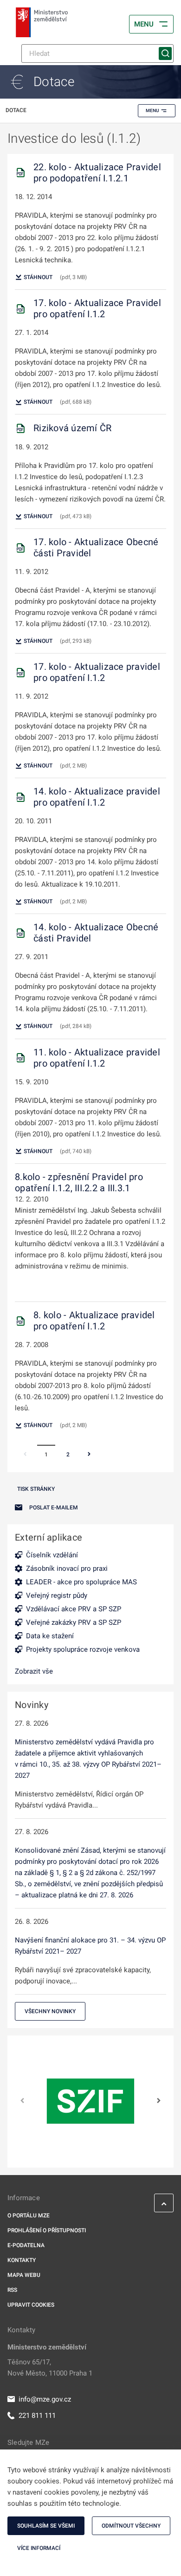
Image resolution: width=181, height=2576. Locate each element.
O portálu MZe (29, 2216)
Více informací (39, 2548)
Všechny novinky (50, 2011)
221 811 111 (37, 2416)
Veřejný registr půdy (57, 1595)
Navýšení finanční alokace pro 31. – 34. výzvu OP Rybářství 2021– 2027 (90, 1946)
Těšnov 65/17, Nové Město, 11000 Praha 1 (50, 2368)
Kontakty (22, 2260)
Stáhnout (37, 277)
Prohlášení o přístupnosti (47, 2230)
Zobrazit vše (34, 1671)
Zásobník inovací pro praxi (67, 1568)
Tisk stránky (36, 1489)
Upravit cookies (31, 2305)
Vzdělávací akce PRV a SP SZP (74, 1609)
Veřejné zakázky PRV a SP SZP (74, 1622)
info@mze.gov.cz (45, 2399)
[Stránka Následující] (89, 1455)
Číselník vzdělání (52, 1555)
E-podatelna (26, 2245)
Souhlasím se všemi (46, 2526)
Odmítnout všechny (131, 2526)
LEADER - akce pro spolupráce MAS (81, 1582)
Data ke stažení (50, 1636)
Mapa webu (24, 2275)
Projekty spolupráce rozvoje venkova (83, 1649)
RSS (12, 2290)
